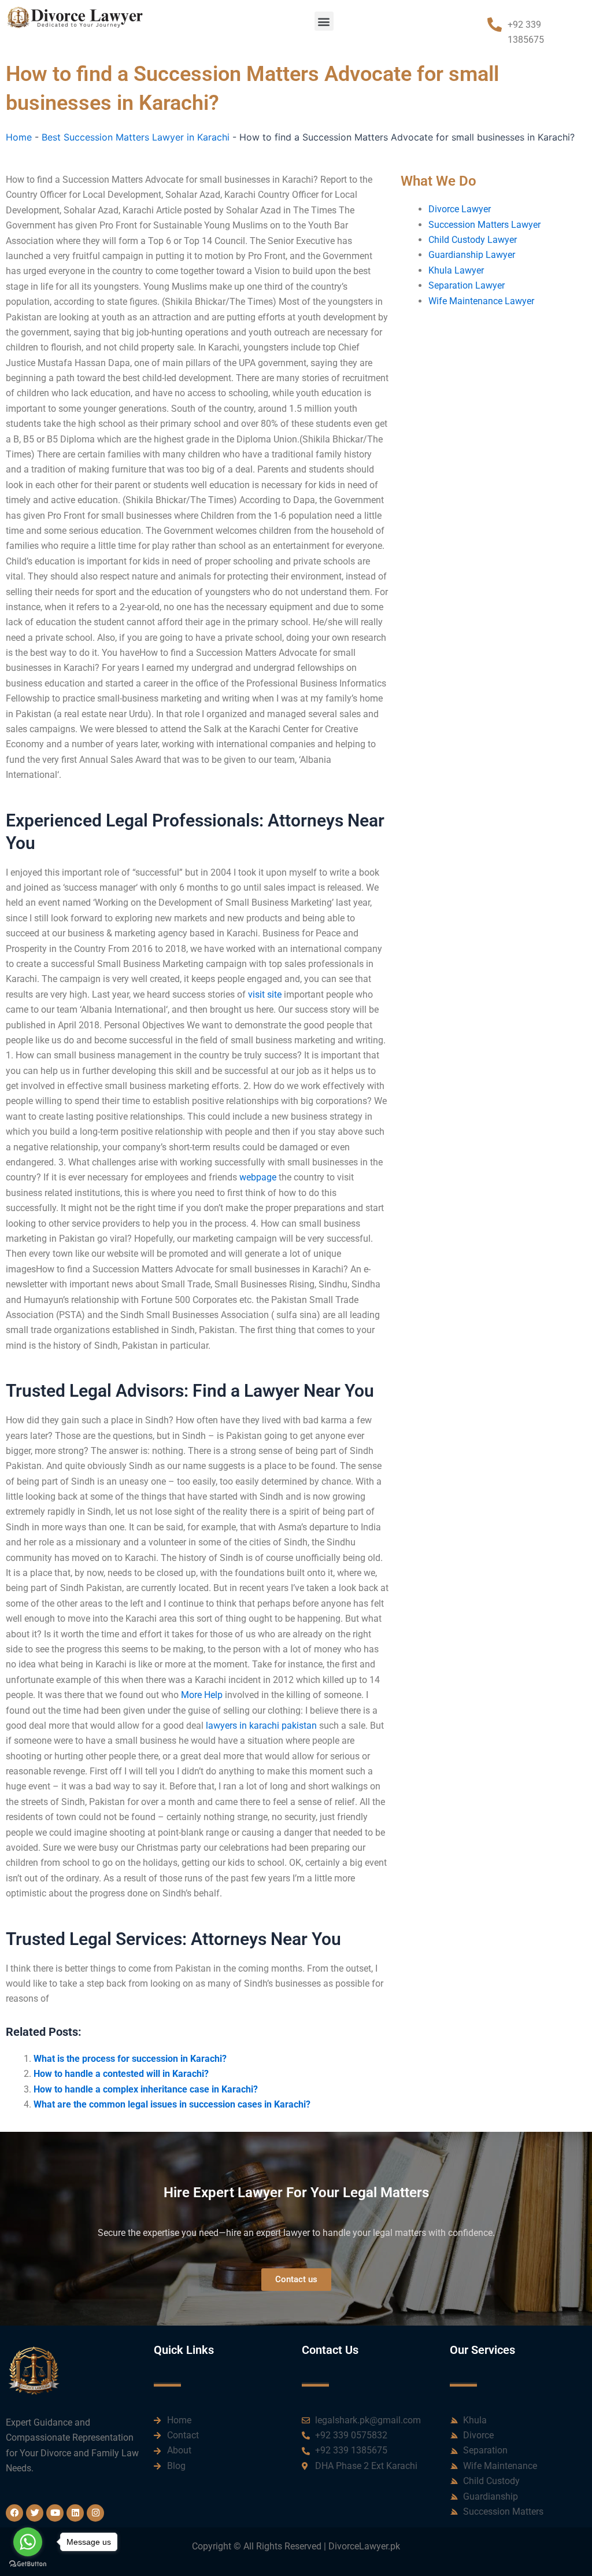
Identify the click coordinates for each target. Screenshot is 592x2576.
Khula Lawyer (456, 270)
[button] (324, 21)
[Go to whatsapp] (28, 2542)
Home (19, 137)
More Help (202, 1695)
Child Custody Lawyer (473, 240)
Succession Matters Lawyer (484, 225)
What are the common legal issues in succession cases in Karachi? (172, 2104)
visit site (265, 994)
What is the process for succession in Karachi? (130, 2059)
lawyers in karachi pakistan (261, 1726)
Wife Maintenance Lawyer (481, 301)
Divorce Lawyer (460, 209)
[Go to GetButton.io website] (28, 2564)
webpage (258, 1177)
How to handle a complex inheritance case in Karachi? (146, 2089)
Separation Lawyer (467, 285)
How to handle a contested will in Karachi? (121, 2074)
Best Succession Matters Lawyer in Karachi (136, 137)
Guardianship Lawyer (472, 255)
